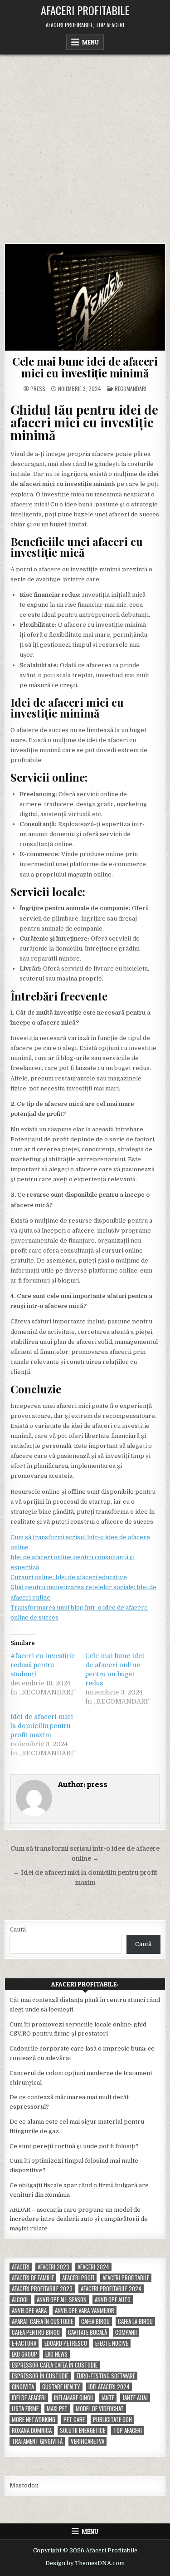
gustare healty (61, 2387)
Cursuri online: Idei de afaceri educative (69, 1577)
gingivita (23, 2387)
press (38, 389)
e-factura (24, 2343)
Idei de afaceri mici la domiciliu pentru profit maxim (42, 1726)
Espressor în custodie (40, 2376)
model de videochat (100, 2409)
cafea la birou (135, 2321)
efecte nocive (112, 2343)
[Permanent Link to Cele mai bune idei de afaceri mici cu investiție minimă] (85, 297)
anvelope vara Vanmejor (85, 2311)
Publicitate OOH (112, 2420)
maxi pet (57, 2409)
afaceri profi (78, 2278)
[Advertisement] (85, 144)
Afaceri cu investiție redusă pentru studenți (43, 1665)
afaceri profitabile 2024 (111, 2289)
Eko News (56, 2354)
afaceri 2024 (93, 2267)
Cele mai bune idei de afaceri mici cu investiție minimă (85, 367)
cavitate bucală (87, 2332)
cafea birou (95, 2321)
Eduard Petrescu (66, 2343)
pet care (74, 2420)
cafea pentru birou (36, 2332)
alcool (20, 2300)
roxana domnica (32, 2430)
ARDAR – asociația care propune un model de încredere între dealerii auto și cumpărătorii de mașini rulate (79, 2219)
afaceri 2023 (53, 2267)
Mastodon (24, 2485)
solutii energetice (83, 2430)
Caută (18, 1930)
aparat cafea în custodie (42, 2321)
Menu (90, 42)
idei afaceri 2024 (109, 2387)
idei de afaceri (29, 2398)
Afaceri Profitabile (85, 10)
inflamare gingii (73, 2398)
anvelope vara (29, 2311)
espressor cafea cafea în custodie (55, 2365)
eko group (24, 2354)
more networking (34, 2420)
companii (126, 2332)
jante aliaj (135, 2398)
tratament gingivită (37, 2441)
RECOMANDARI (131, 389)
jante (108, 2398)
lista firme (25, 2409)
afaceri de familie (33, 2278)
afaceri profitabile (126, 2278)
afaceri (21, 2267)
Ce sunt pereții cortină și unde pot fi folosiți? (74, 2146)
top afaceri (128, 2430)
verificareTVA (87, 2441)
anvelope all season (62, 2300)
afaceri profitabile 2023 (42, 2289)
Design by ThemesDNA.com (85, 2563)
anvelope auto (113, 2300)
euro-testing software (106, 2376)
